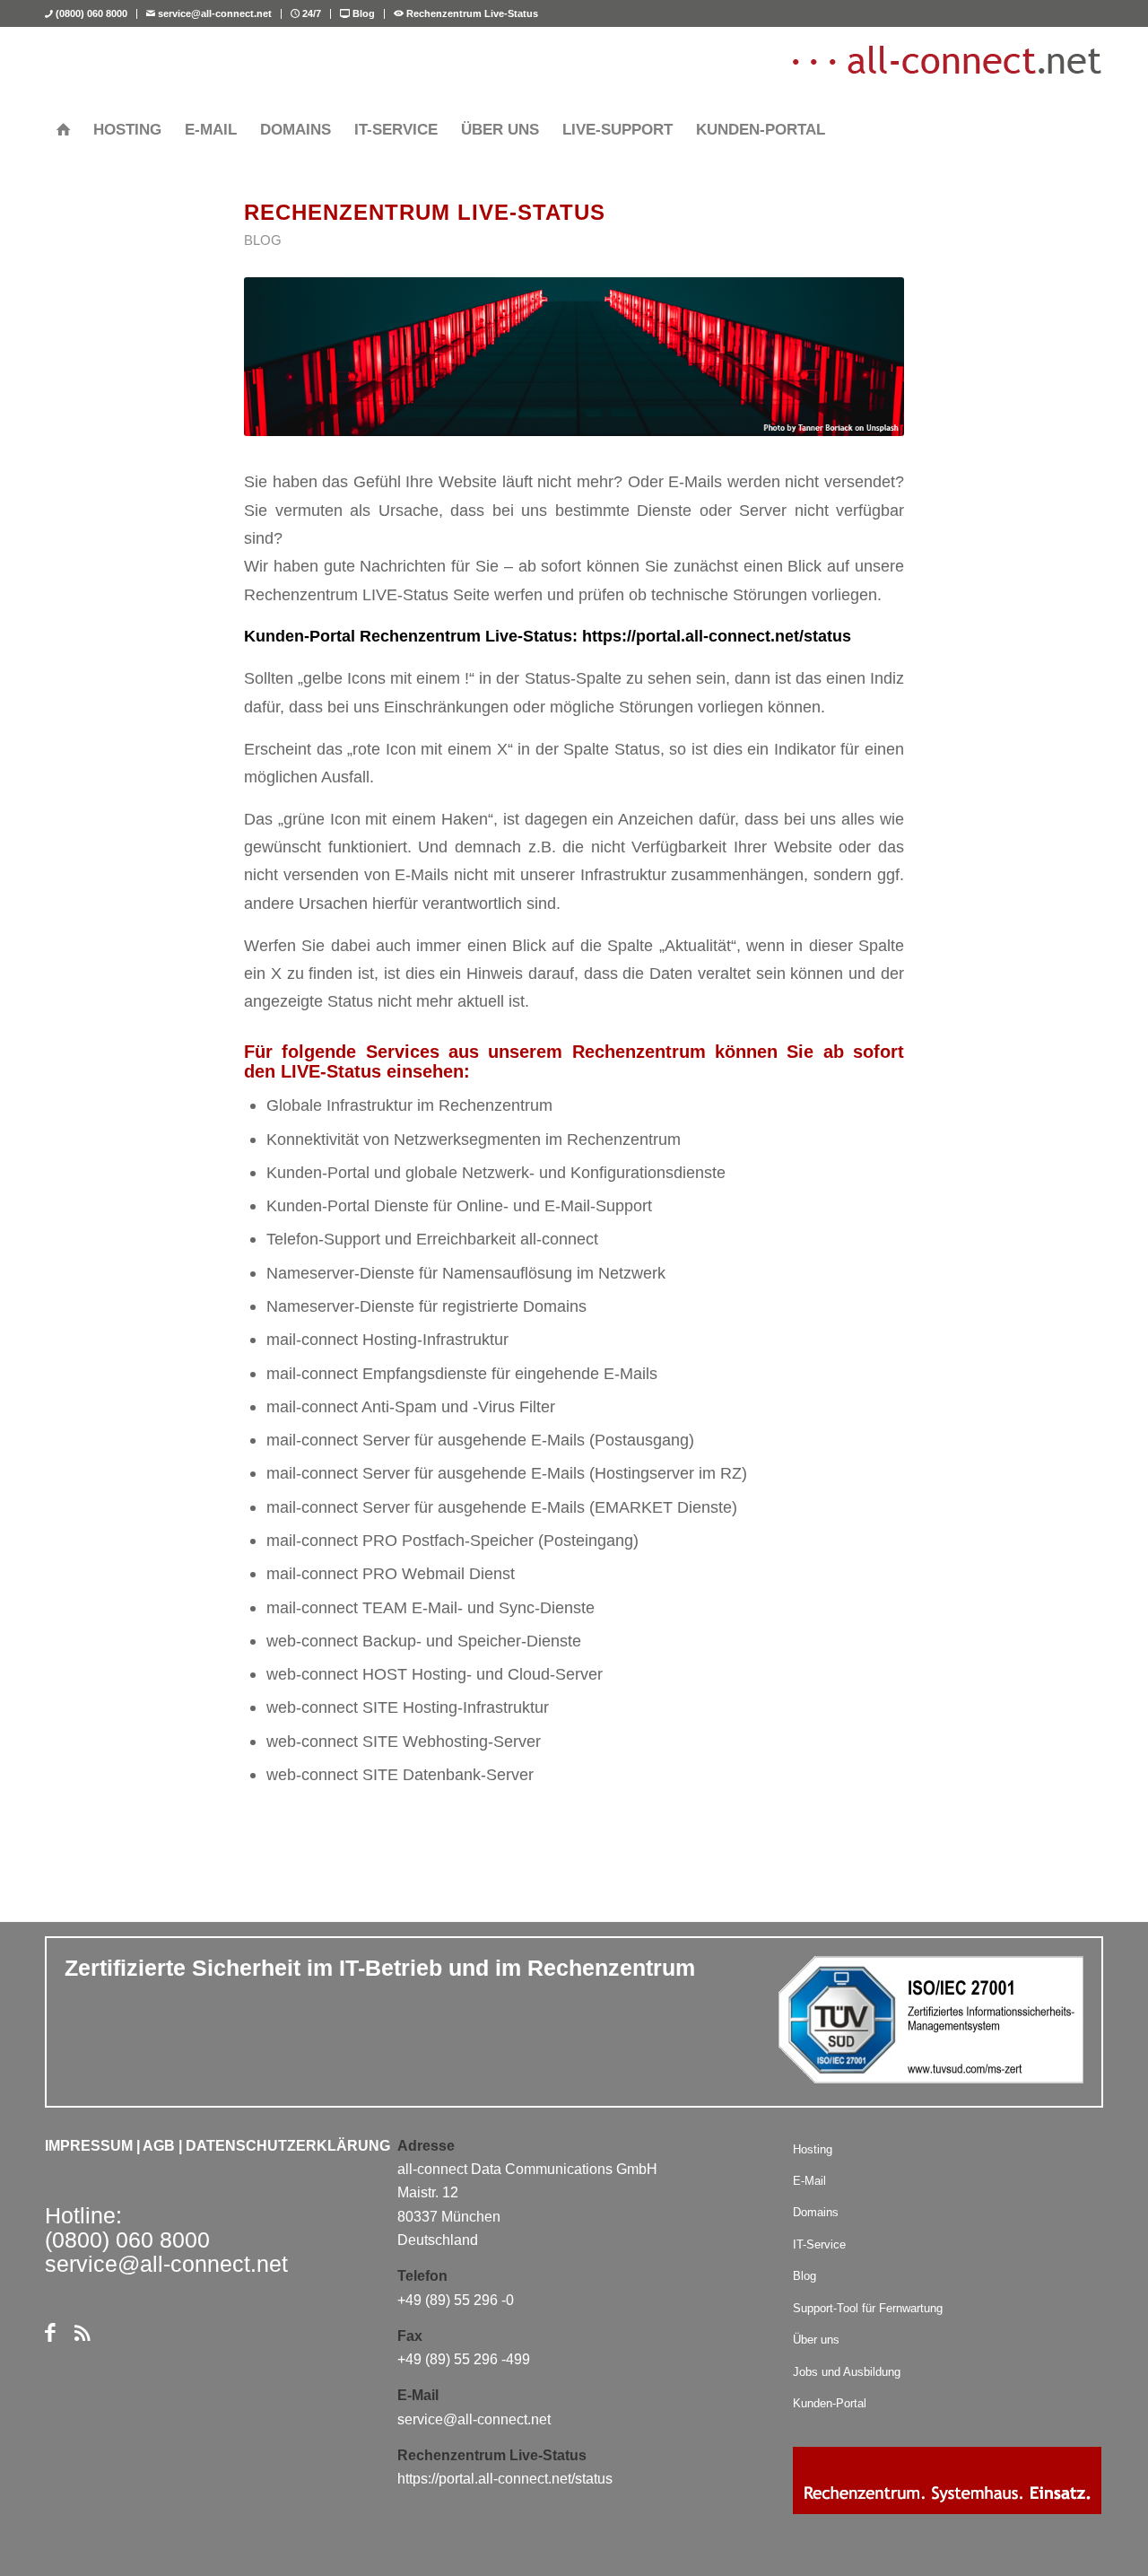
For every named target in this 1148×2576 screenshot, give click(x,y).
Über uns (816, 2340)
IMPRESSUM (89, 2146)
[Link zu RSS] (82, 2333)
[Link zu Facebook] (50, 2333)
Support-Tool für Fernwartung (868, 2308)
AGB (159, 2146)
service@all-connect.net (213, 13)
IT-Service (819, 2244)
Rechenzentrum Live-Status (471, 13)
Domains (816, 2212)
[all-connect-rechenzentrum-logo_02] (946, 67)
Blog (362, 13)
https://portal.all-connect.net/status (717, 636)
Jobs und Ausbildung (847, 2372)
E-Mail (809, 2181)
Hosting (813, 2149)
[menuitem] (91, 14)
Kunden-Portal (830, 2403)
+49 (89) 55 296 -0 (456, 2300)
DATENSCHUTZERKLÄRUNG (288, 2146)
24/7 (310, 13)
